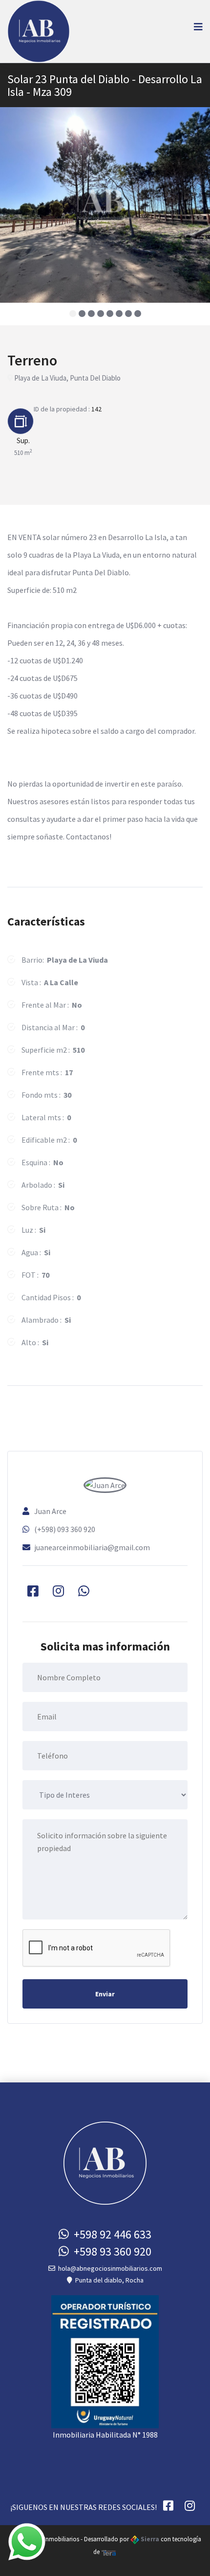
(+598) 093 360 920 (65, 1529)
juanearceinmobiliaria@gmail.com (92, 1547)
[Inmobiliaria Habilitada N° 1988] (105, 2361)
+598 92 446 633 (110, 2234)
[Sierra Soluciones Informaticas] (109, 2552)
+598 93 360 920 (110, 2251)
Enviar (105, 1994)
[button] (73, 314)
